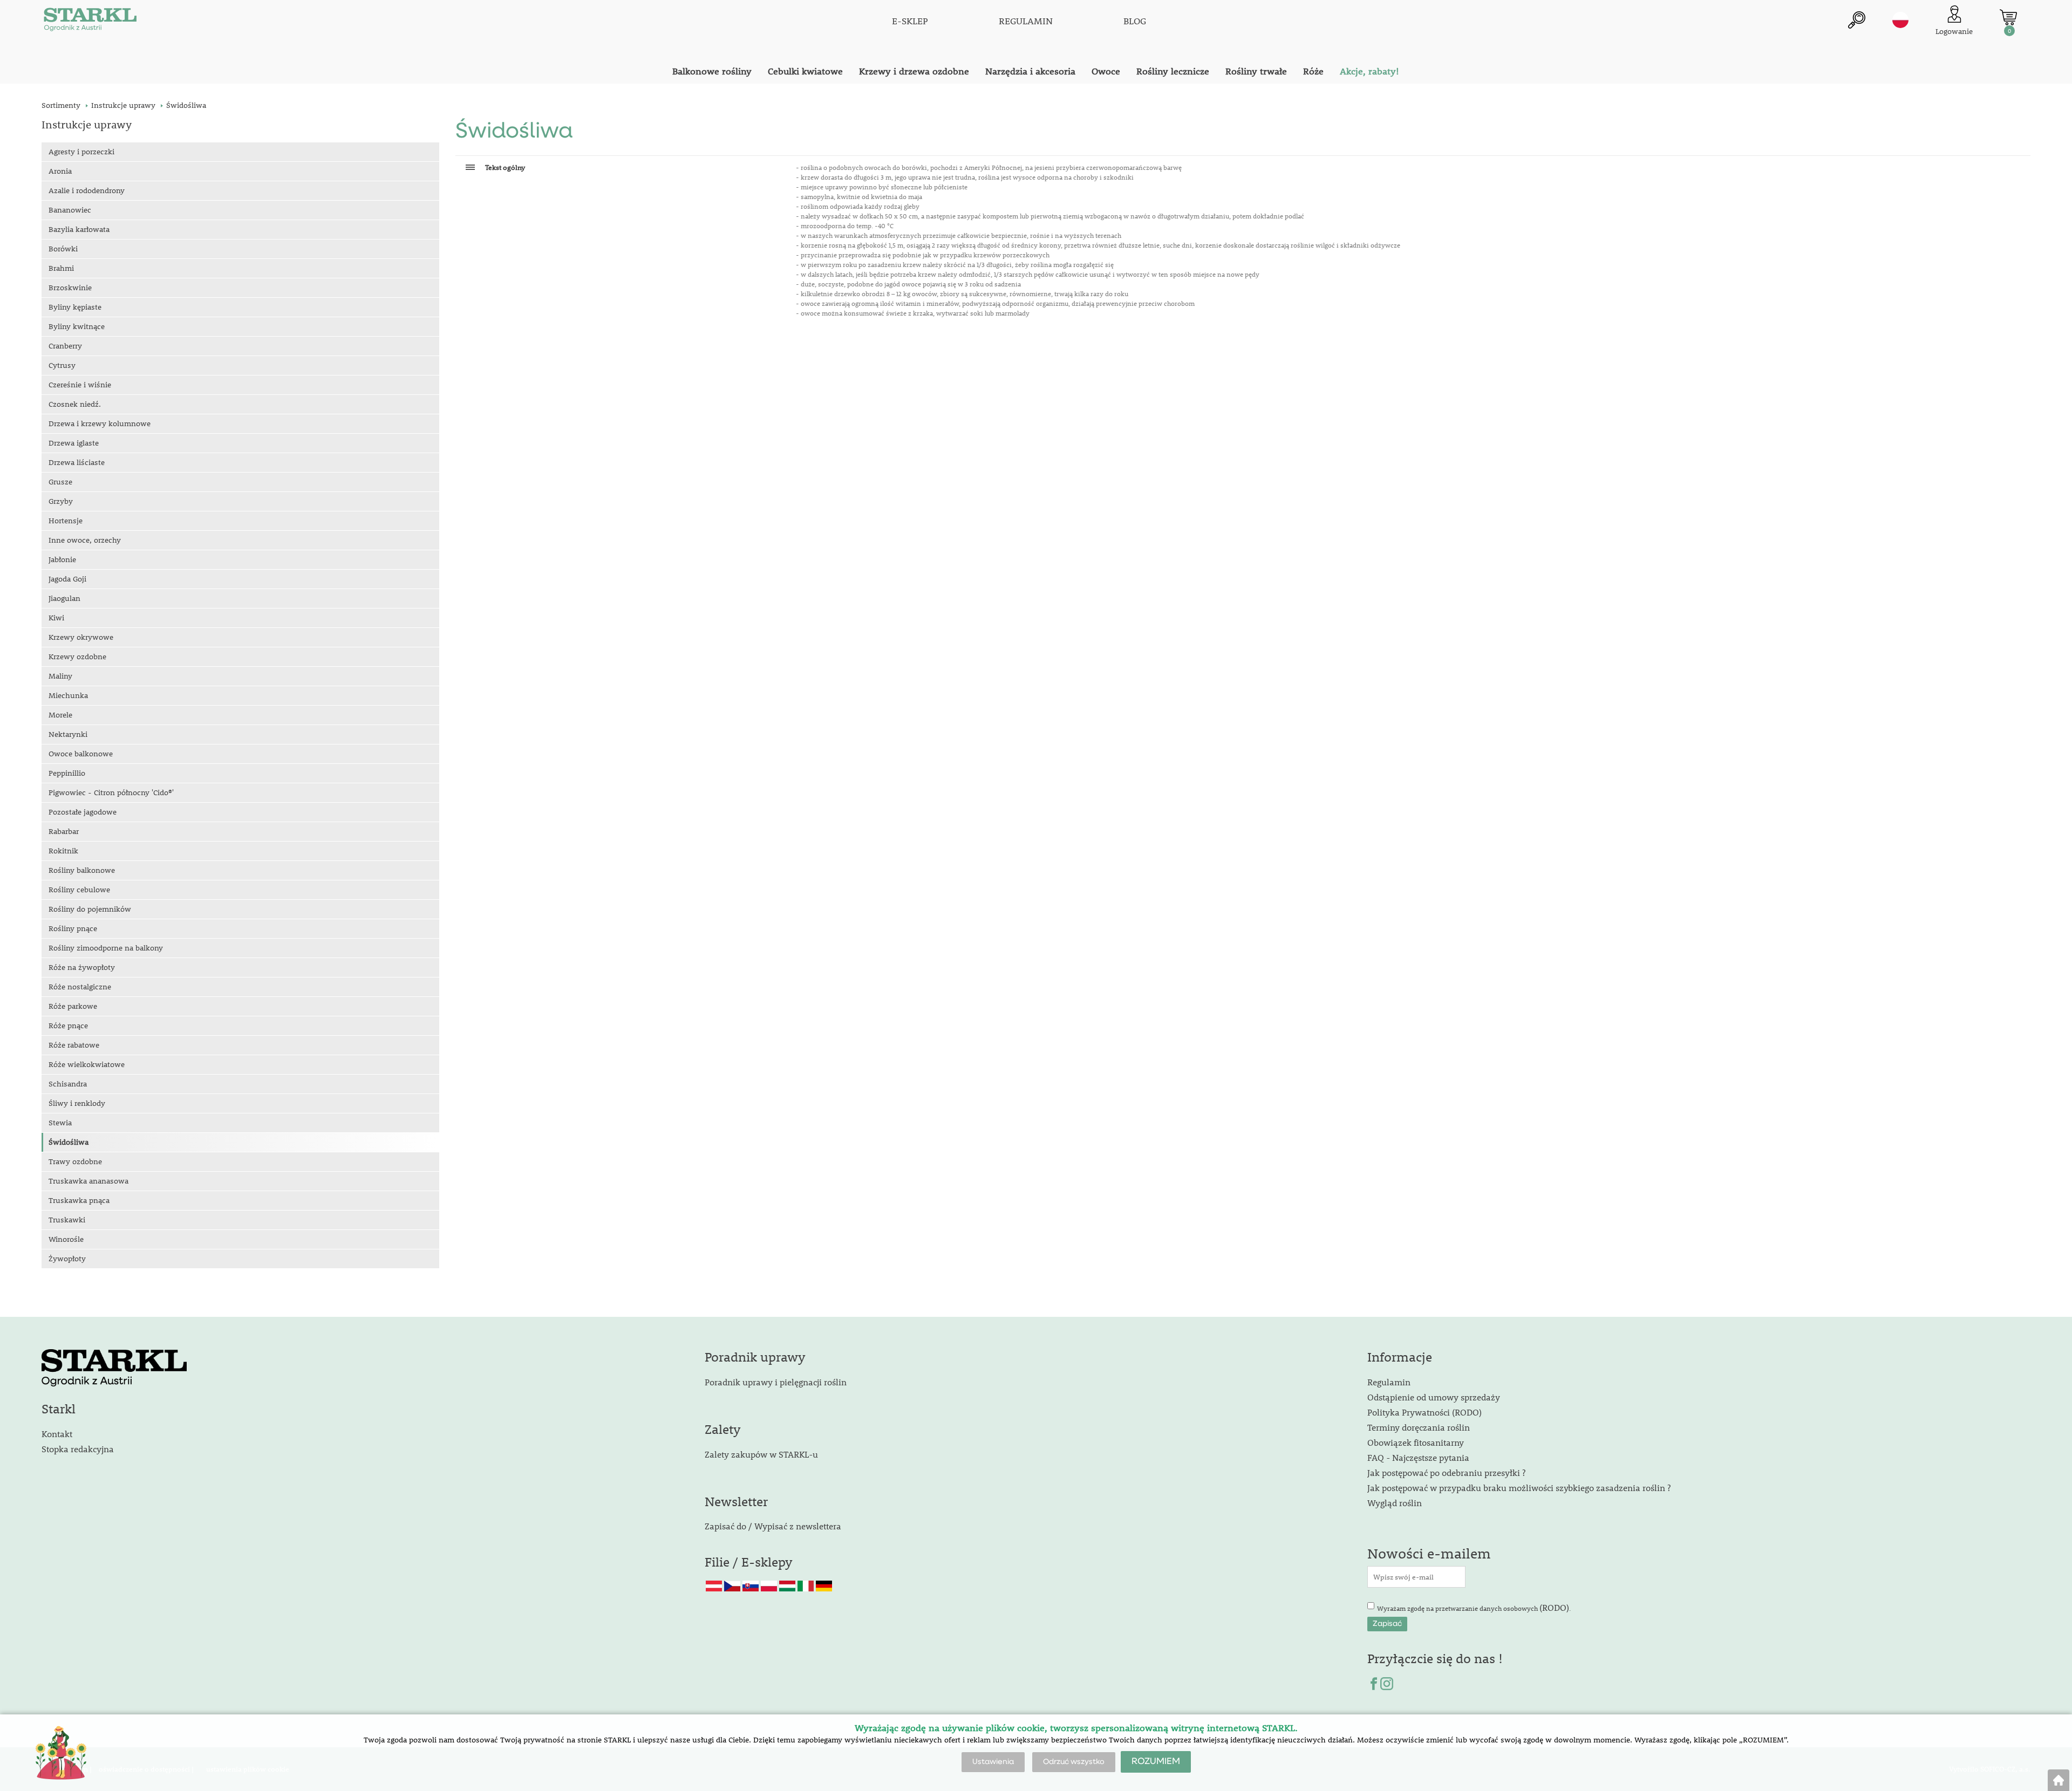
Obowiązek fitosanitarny (1416, 1442)
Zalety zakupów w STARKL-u (761, 1454)
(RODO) (1554, 1607)
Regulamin (1389, 1382)
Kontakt (57, 1434)
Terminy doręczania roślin (1419, 1427)
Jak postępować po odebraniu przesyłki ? (1446, 1472)
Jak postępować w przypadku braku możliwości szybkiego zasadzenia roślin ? (1519, 1488)
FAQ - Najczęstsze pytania (1418, 1457)
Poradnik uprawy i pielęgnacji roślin (776, 1382)
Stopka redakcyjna (78, 1449)
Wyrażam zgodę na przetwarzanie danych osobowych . (1474, 1607)
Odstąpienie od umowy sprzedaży (1434, 1397)
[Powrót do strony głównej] (2059, 1780)
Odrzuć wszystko (1074, 1762)
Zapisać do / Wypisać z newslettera (773, 1526)
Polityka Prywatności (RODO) (1424, 1412)
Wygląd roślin (1395, 1503)
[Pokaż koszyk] (2008, 17)
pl (1900, 20)
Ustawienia (993, 1762)
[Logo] (90, 22)
